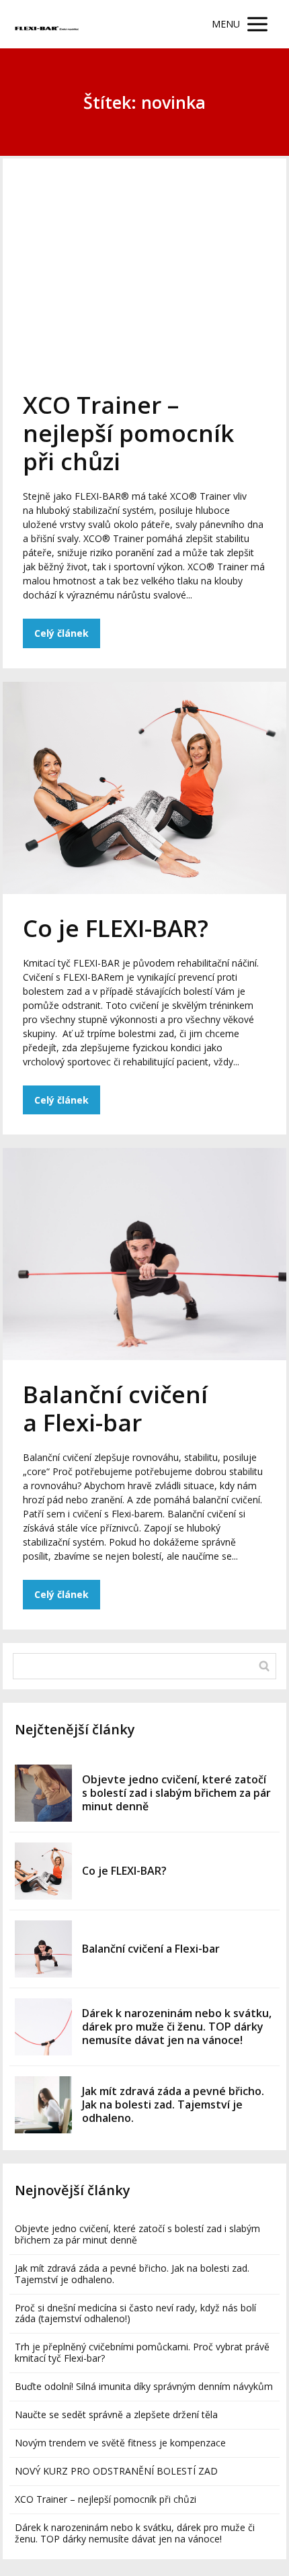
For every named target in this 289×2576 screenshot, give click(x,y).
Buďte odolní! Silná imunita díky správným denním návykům (144, 2386)
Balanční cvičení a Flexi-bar (115, 1408)
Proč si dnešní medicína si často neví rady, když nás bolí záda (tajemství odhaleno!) (135, 2313)
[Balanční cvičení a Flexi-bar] (43, 1949)
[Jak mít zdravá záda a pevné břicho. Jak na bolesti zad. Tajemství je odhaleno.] (43, 2105)
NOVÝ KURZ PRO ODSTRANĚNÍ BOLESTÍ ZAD (116, 2471)
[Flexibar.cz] (48, 25)
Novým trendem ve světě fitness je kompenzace (120, 2443)
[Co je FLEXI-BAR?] (43, 1871)
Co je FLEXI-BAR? (116, 928)
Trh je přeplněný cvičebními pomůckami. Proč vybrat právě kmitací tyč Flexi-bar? (142, 2352)
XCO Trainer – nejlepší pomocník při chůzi (128, 433)
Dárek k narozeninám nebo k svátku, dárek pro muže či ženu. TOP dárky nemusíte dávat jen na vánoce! (177, 2027)
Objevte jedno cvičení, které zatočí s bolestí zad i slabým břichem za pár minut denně (176, 1793)
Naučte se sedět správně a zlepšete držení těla (116, 2414)
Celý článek (61, 633)
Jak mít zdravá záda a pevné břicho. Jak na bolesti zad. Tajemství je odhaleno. (173, 2104)
